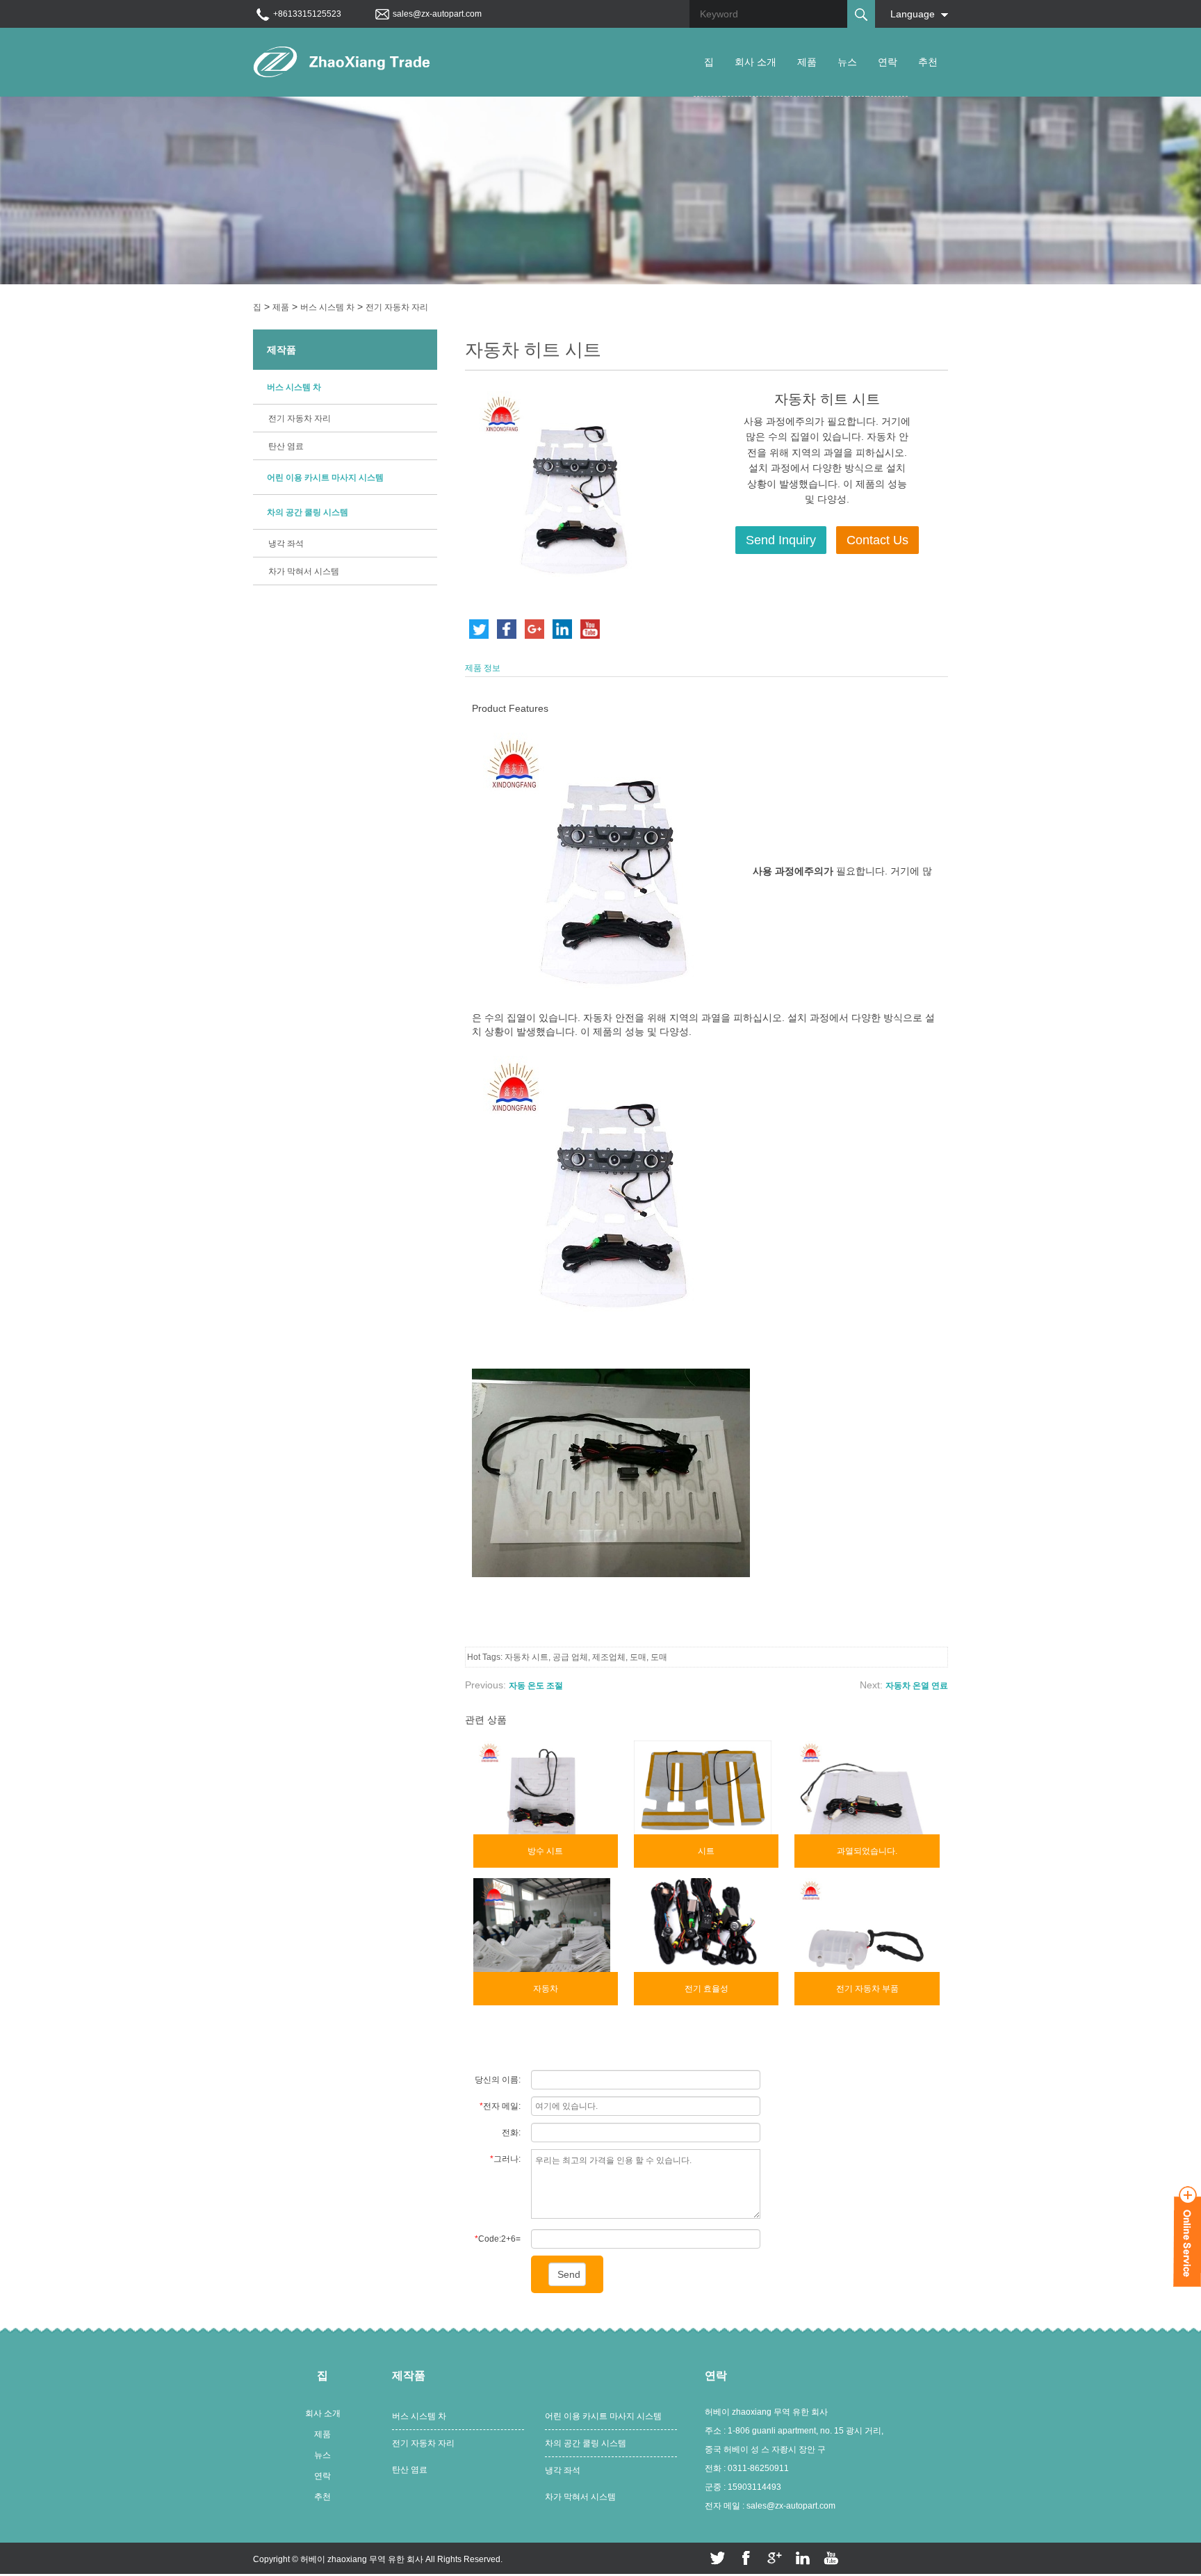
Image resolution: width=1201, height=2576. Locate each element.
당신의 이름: (498, 2080)
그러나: (505, 2159)
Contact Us (877, 540)
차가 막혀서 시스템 (304, 571)
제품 (807, 62)
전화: (511, 2133)
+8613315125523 (307, 14)
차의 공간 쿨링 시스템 (308, 512)
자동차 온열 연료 (917, 1686)
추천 (928, 62)
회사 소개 (755, 62)
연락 (888, 62)
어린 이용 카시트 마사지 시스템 (325, 478)
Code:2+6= (498, 2239)
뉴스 (847, 62)
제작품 (281, 350)
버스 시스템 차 (327, 307)
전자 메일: (500, 2106)
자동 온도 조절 (536, 1686)
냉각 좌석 (286, 544)
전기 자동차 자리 (397, 307)
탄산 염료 (286, 446)
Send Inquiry (781, 540)
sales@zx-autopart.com (437, 14)
